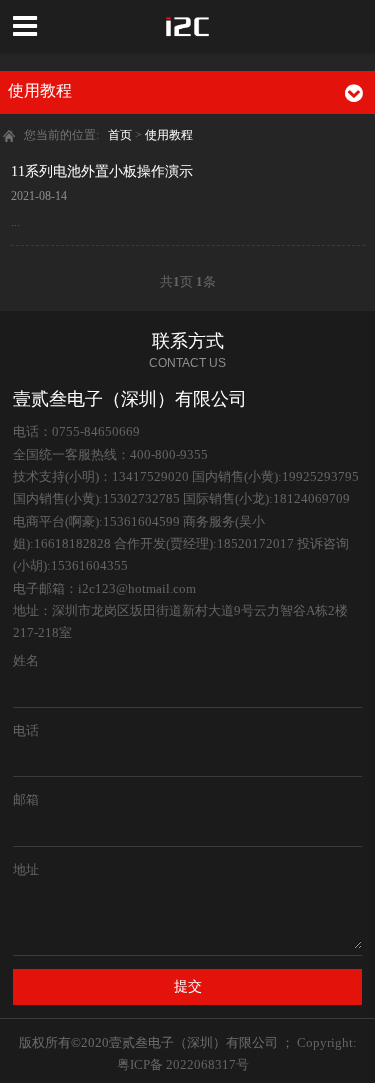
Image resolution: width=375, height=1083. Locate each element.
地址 (26, 869)
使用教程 (169, 135)
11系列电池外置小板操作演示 (102, 171)
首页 (120, 135)
